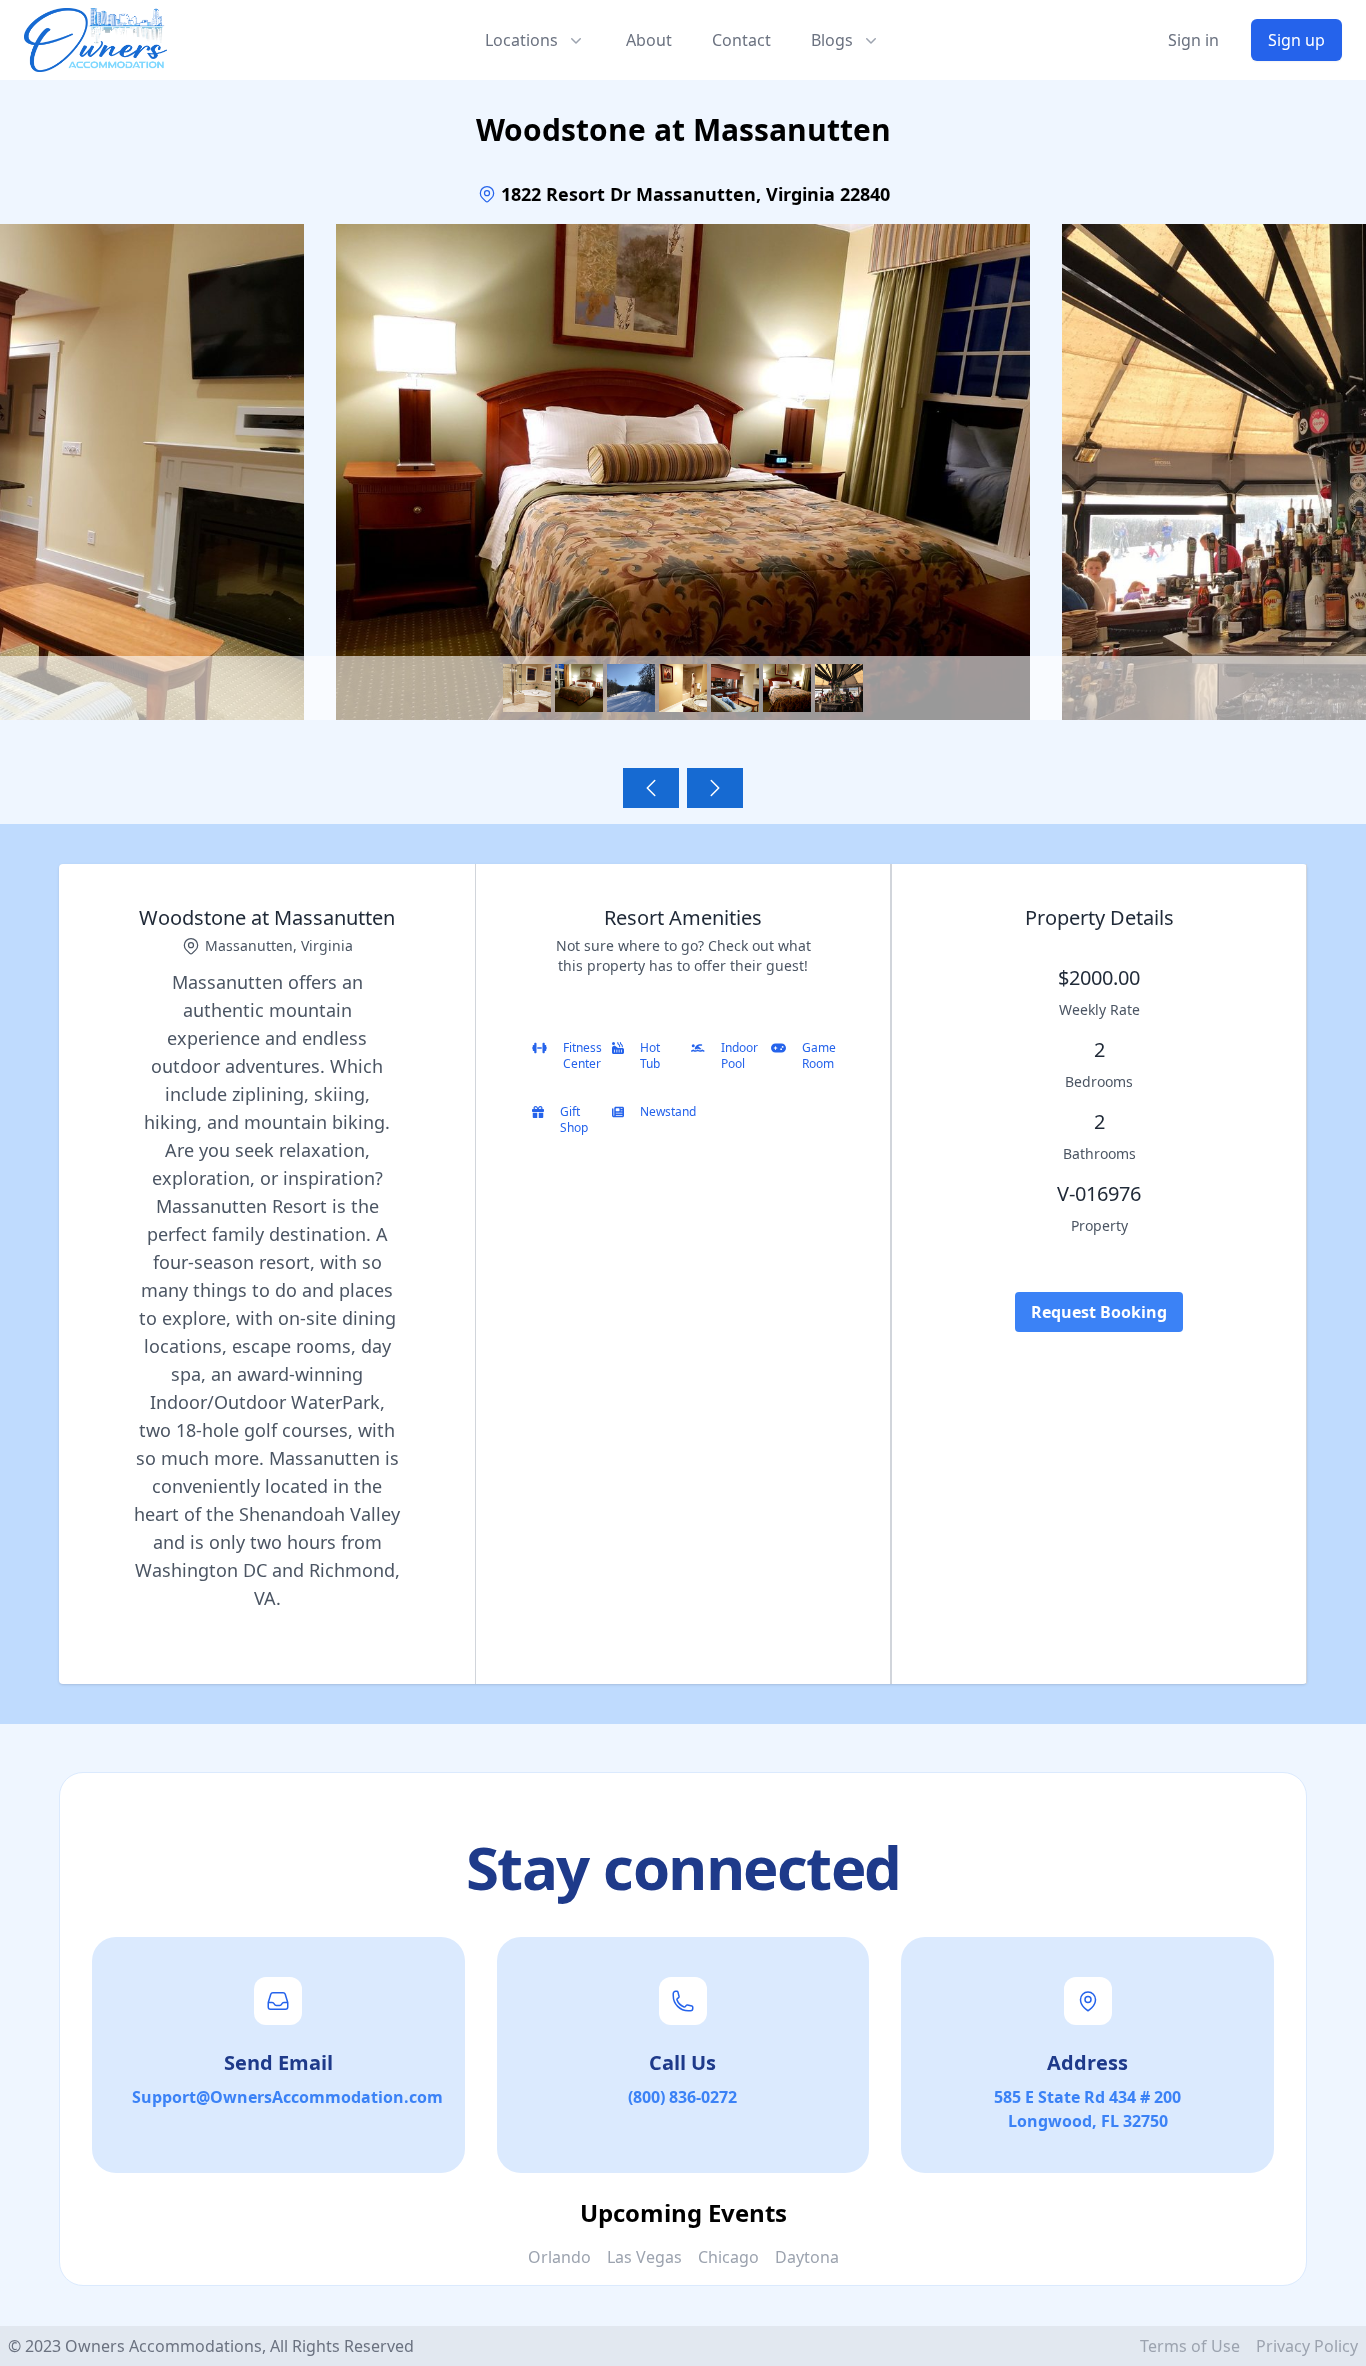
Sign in (1193, 40)
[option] (683, 484)
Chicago (728, 2257)
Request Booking (1099, 1312)
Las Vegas (644, 2257)
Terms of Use (1190, 2346)
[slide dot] (527, 688)
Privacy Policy (1307, 2346)
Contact (741, 40)
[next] (715, 788)
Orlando (559, 2257)
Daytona (807, 2257)
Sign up (1296, 40)
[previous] (651, 788)
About (649, 40)
